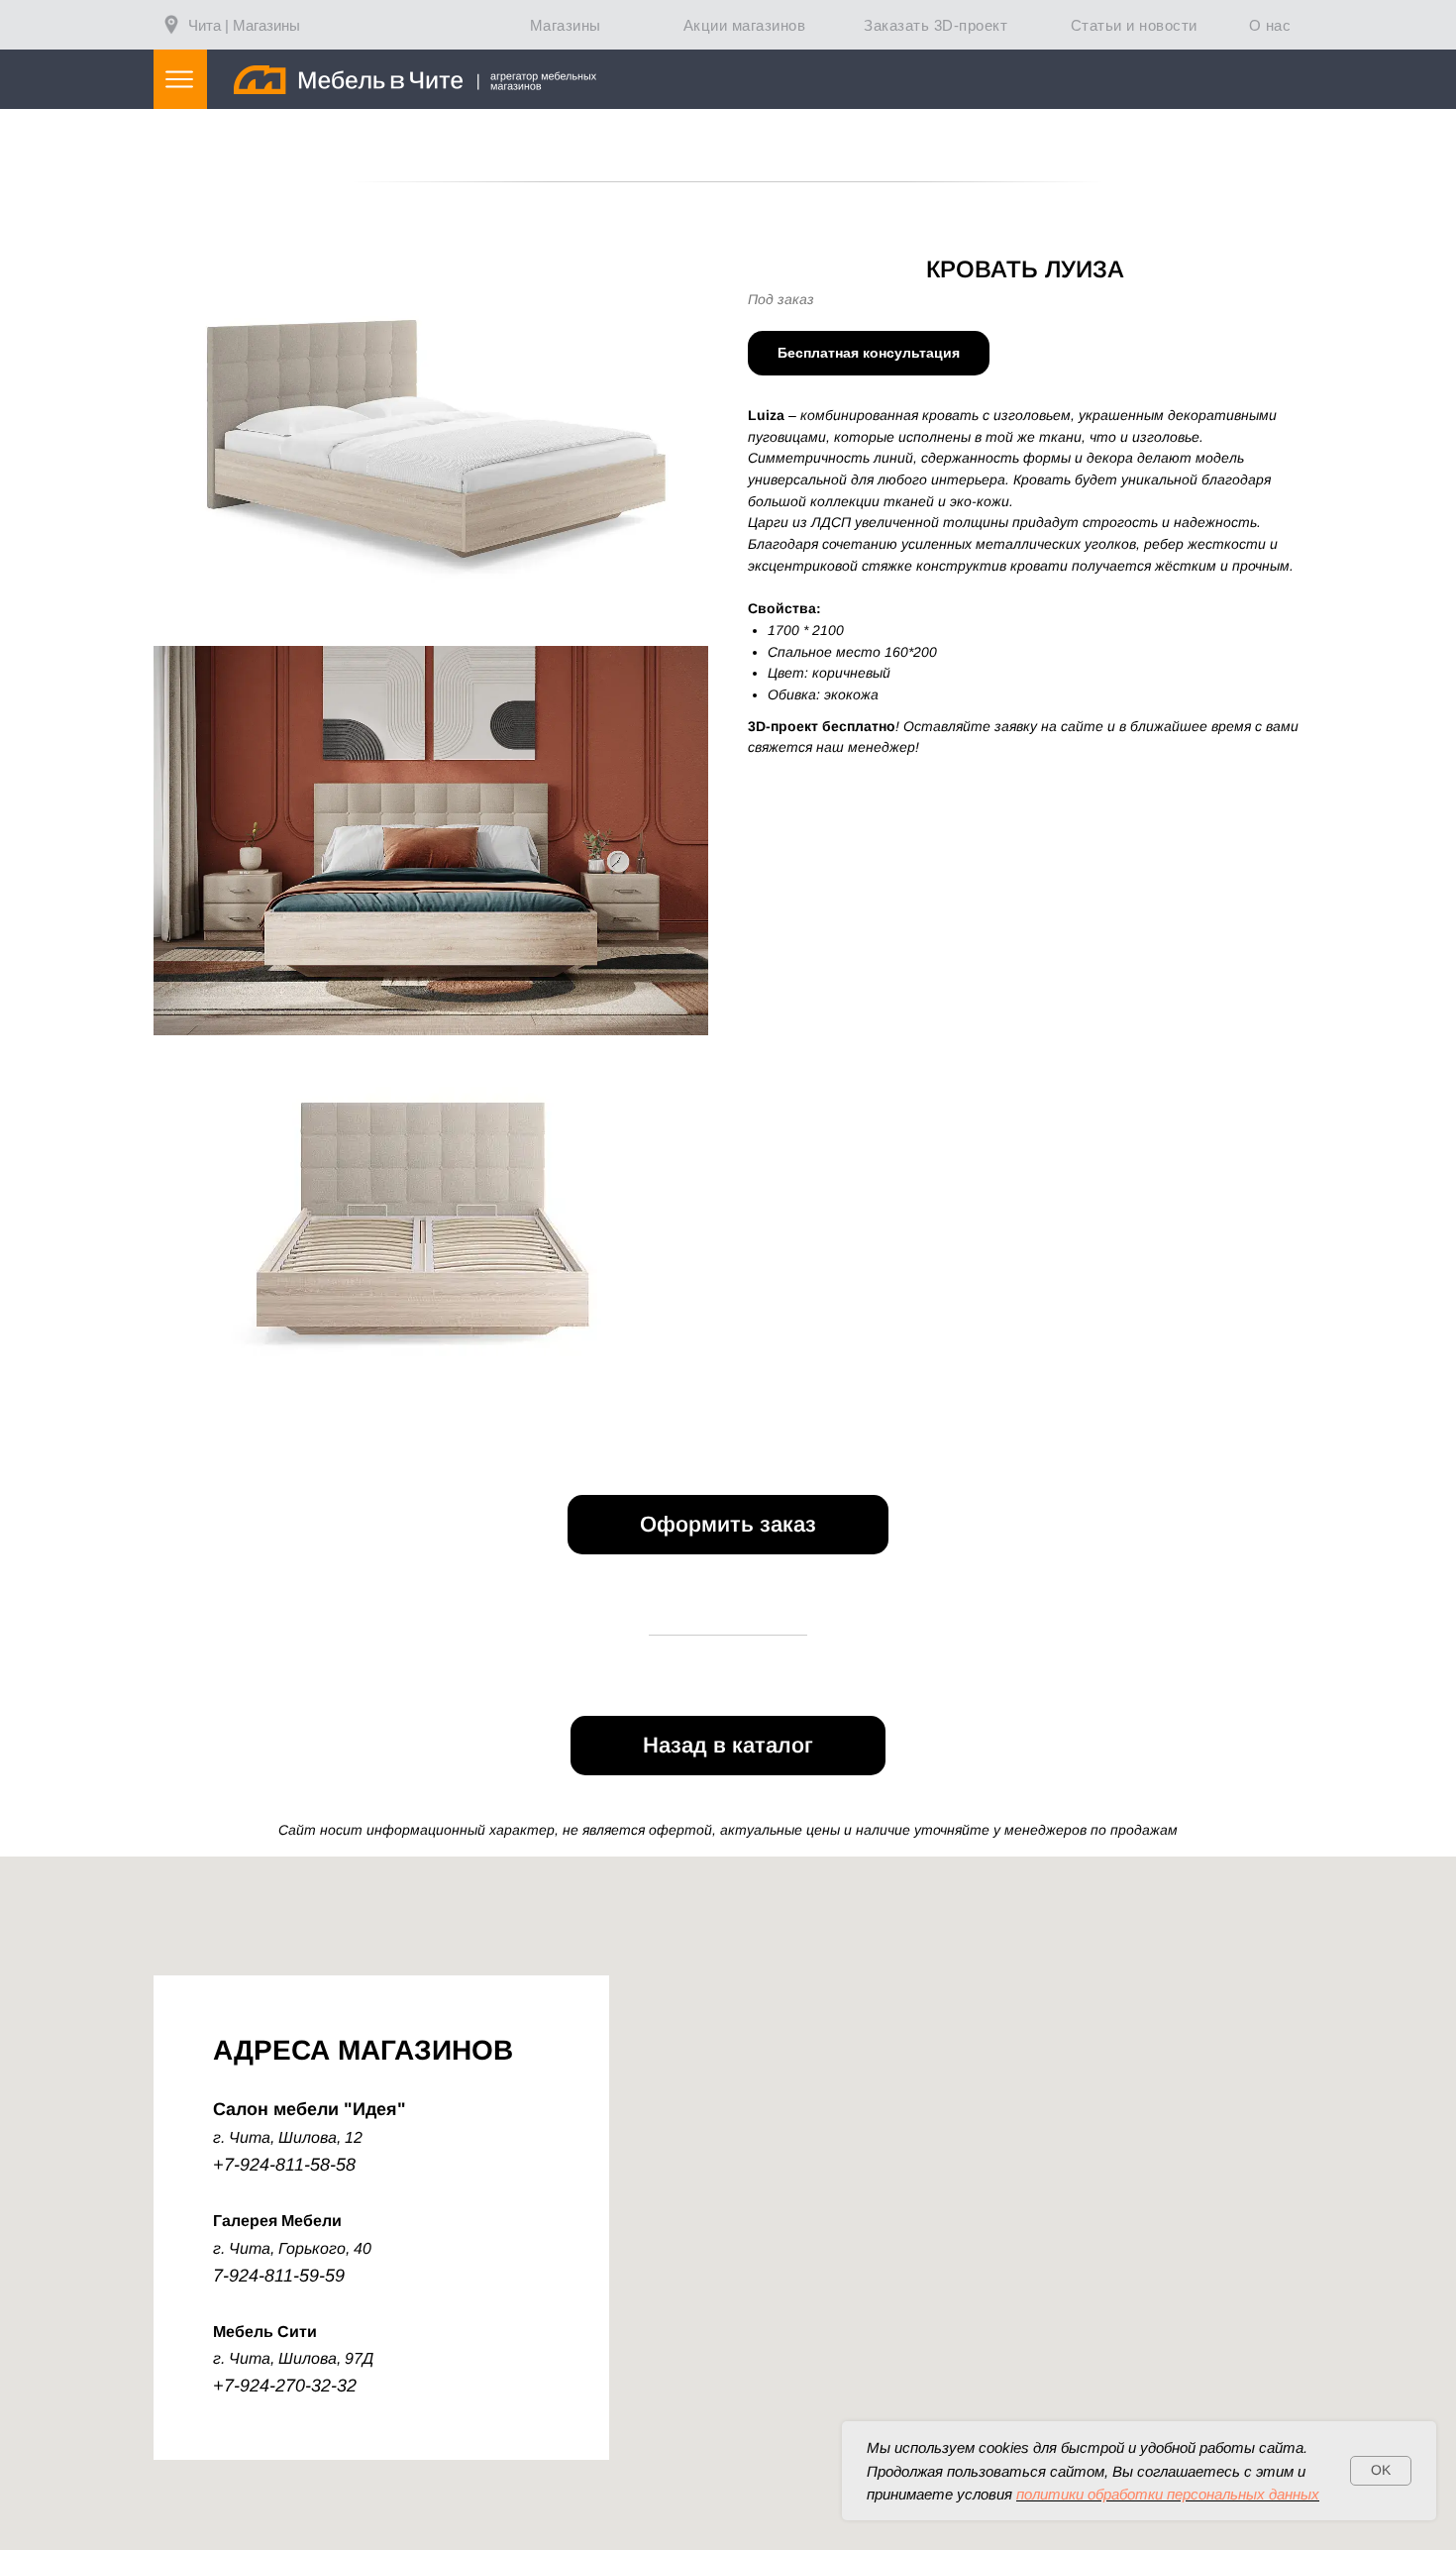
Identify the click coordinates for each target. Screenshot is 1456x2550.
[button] (869, 353)
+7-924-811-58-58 (284, 2165)
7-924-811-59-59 (279, 2276)
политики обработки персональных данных (1168, 2494)
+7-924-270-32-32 (285, 2386)
